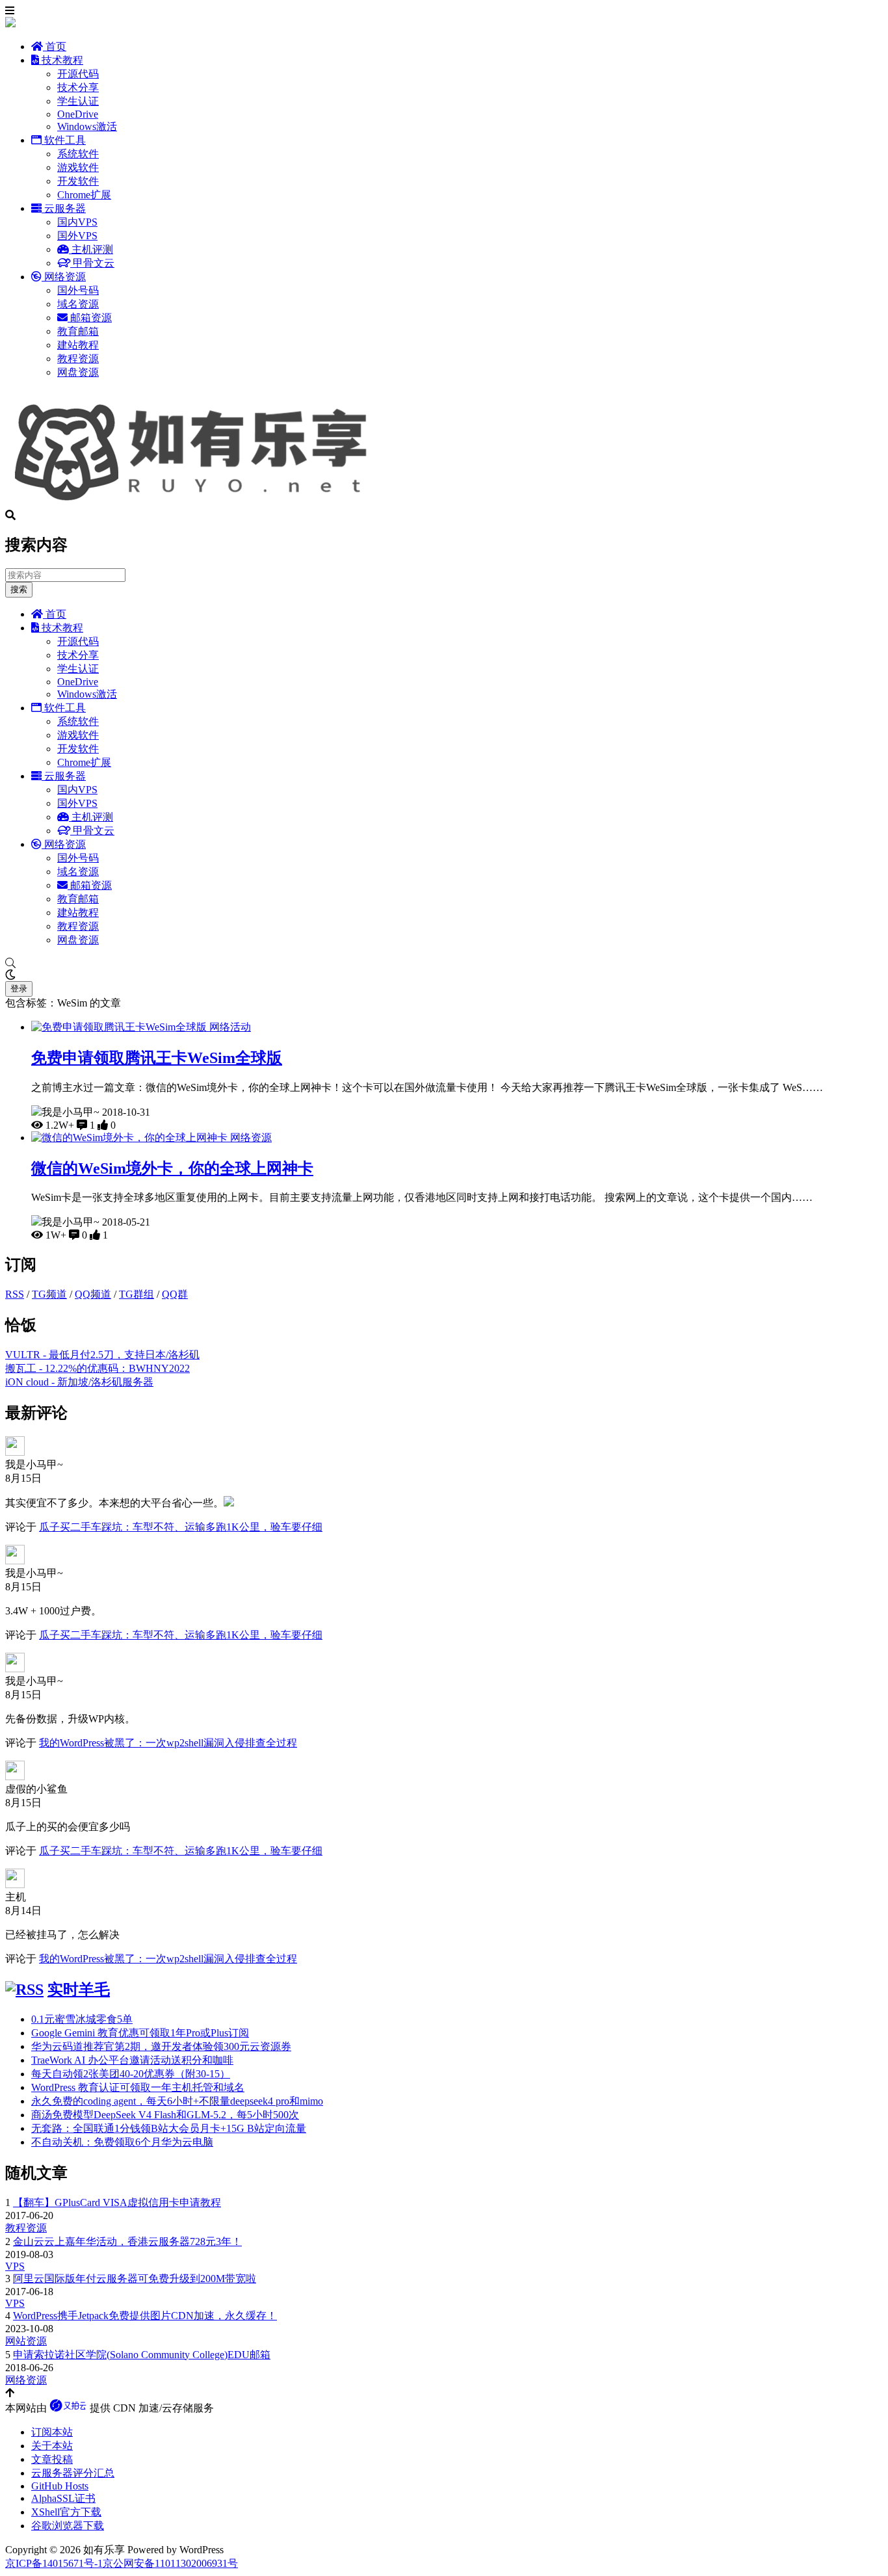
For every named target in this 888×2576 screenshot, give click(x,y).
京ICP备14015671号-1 (54, 2563)
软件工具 (64, 140)
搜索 (19, 589)
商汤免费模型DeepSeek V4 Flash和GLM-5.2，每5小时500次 (165, 2115)
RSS (15, 1294)
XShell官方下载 (66, 2512)
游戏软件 (78, 167)
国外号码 (78, 290)
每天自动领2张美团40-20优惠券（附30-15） (131, 2074)
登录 (19, 989)
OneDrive (78, 114)
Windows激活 (87, 126)
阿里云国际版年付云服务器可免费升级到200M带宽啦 (135, 2279)
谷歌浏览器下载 (68, 2526)
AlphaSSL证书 (63, 2498)
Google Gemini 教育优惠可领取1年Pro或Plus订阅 (140, 2033)
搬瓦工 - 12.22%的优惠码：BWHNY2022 (98, 1368)
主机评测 (91, 249)
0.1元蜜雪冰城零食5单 (82, 2019)
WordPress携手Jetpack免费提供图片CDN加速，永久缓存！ (145, 2316)
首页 (55, 46)
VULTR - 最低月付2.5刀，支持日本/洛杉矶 (102, 1355)
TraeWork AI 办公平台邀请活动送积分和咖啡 (132, 2060)
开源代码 (78, 74)
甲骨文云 (92, 263)
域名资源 (78, 304)
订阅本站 (52, 2432)
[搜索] (444, 964)
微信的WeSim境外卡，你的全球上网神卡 (172, 1168)
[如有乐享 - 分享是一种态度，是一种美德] (197, 504)
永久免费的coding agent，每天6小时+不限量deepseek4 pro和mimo (177, 2101)
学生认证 (78, 101)
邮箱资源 (90, 318)
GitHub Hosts (60, 2486)
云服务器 (64, 208)
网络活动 (230, 1027)
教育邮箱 (78, 331)
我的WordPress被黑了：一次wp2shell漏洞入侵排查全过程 (168, 1743)
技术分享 (78, 87)
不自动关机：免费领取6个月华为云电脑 (122, 2142)
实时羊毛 (79, 1990)
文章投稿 (52, 2459)
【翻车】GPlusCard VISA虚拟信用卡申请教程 (117, 2202)
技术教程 (61, 60)
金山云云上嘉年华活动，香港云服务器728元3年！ (127, 2241)
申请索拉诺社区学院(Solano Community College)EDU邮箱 (142, 2355)
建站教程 (78, 345)
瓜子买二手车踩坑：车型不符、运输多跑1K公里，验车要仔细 (181, 1527)
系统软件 (78, 154)
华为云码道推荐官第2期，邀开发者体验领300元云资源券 (161, 2046)
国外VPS (77, 236)
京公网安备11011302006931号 (170, 2563)
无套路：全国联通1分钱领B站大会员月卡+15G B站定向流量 (169, 2128)
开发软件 (78, 181)
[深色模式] (444, 975)
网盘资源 (78, 372)
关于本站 (52, 2446)
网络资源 (64, 277)
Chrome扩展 (84, 195)
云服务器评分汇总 (73, 2473)
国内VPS (77, 222)
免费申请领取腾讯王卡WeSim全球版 (157, 1058)
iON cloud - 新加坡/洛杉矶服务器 (79, 1382)
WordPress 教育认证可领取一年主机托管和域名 (138, 2087)
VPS (15, 2266)
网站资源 (26, 2341)
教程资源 (78, 359)
